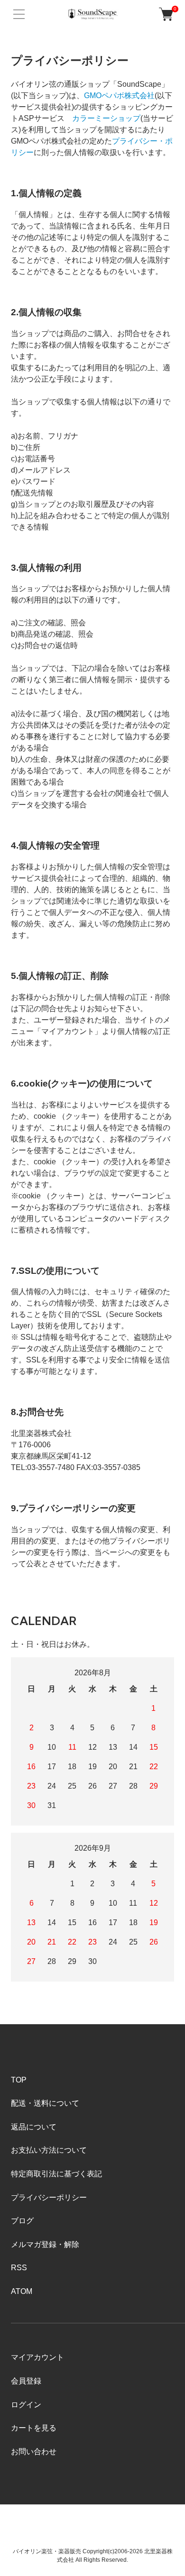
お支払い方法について (49, 2150)
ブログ (22, 2221)
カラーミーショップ (106, 118)
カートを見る (34, 2428)
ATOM (22, 2291)
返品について (34, 2127)
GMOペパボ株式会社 (119, 96)
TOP (19, 2080)
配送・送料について (45, 2103)
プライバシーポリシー (49, 2197)
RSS (19, 2268)
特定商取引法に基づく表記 (56, 2174)
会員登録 (26, 2381)
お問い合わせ (34, 2452)
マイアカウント (37, 2357)
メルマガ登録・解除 (45, 2244)
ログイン (26, 2405)
